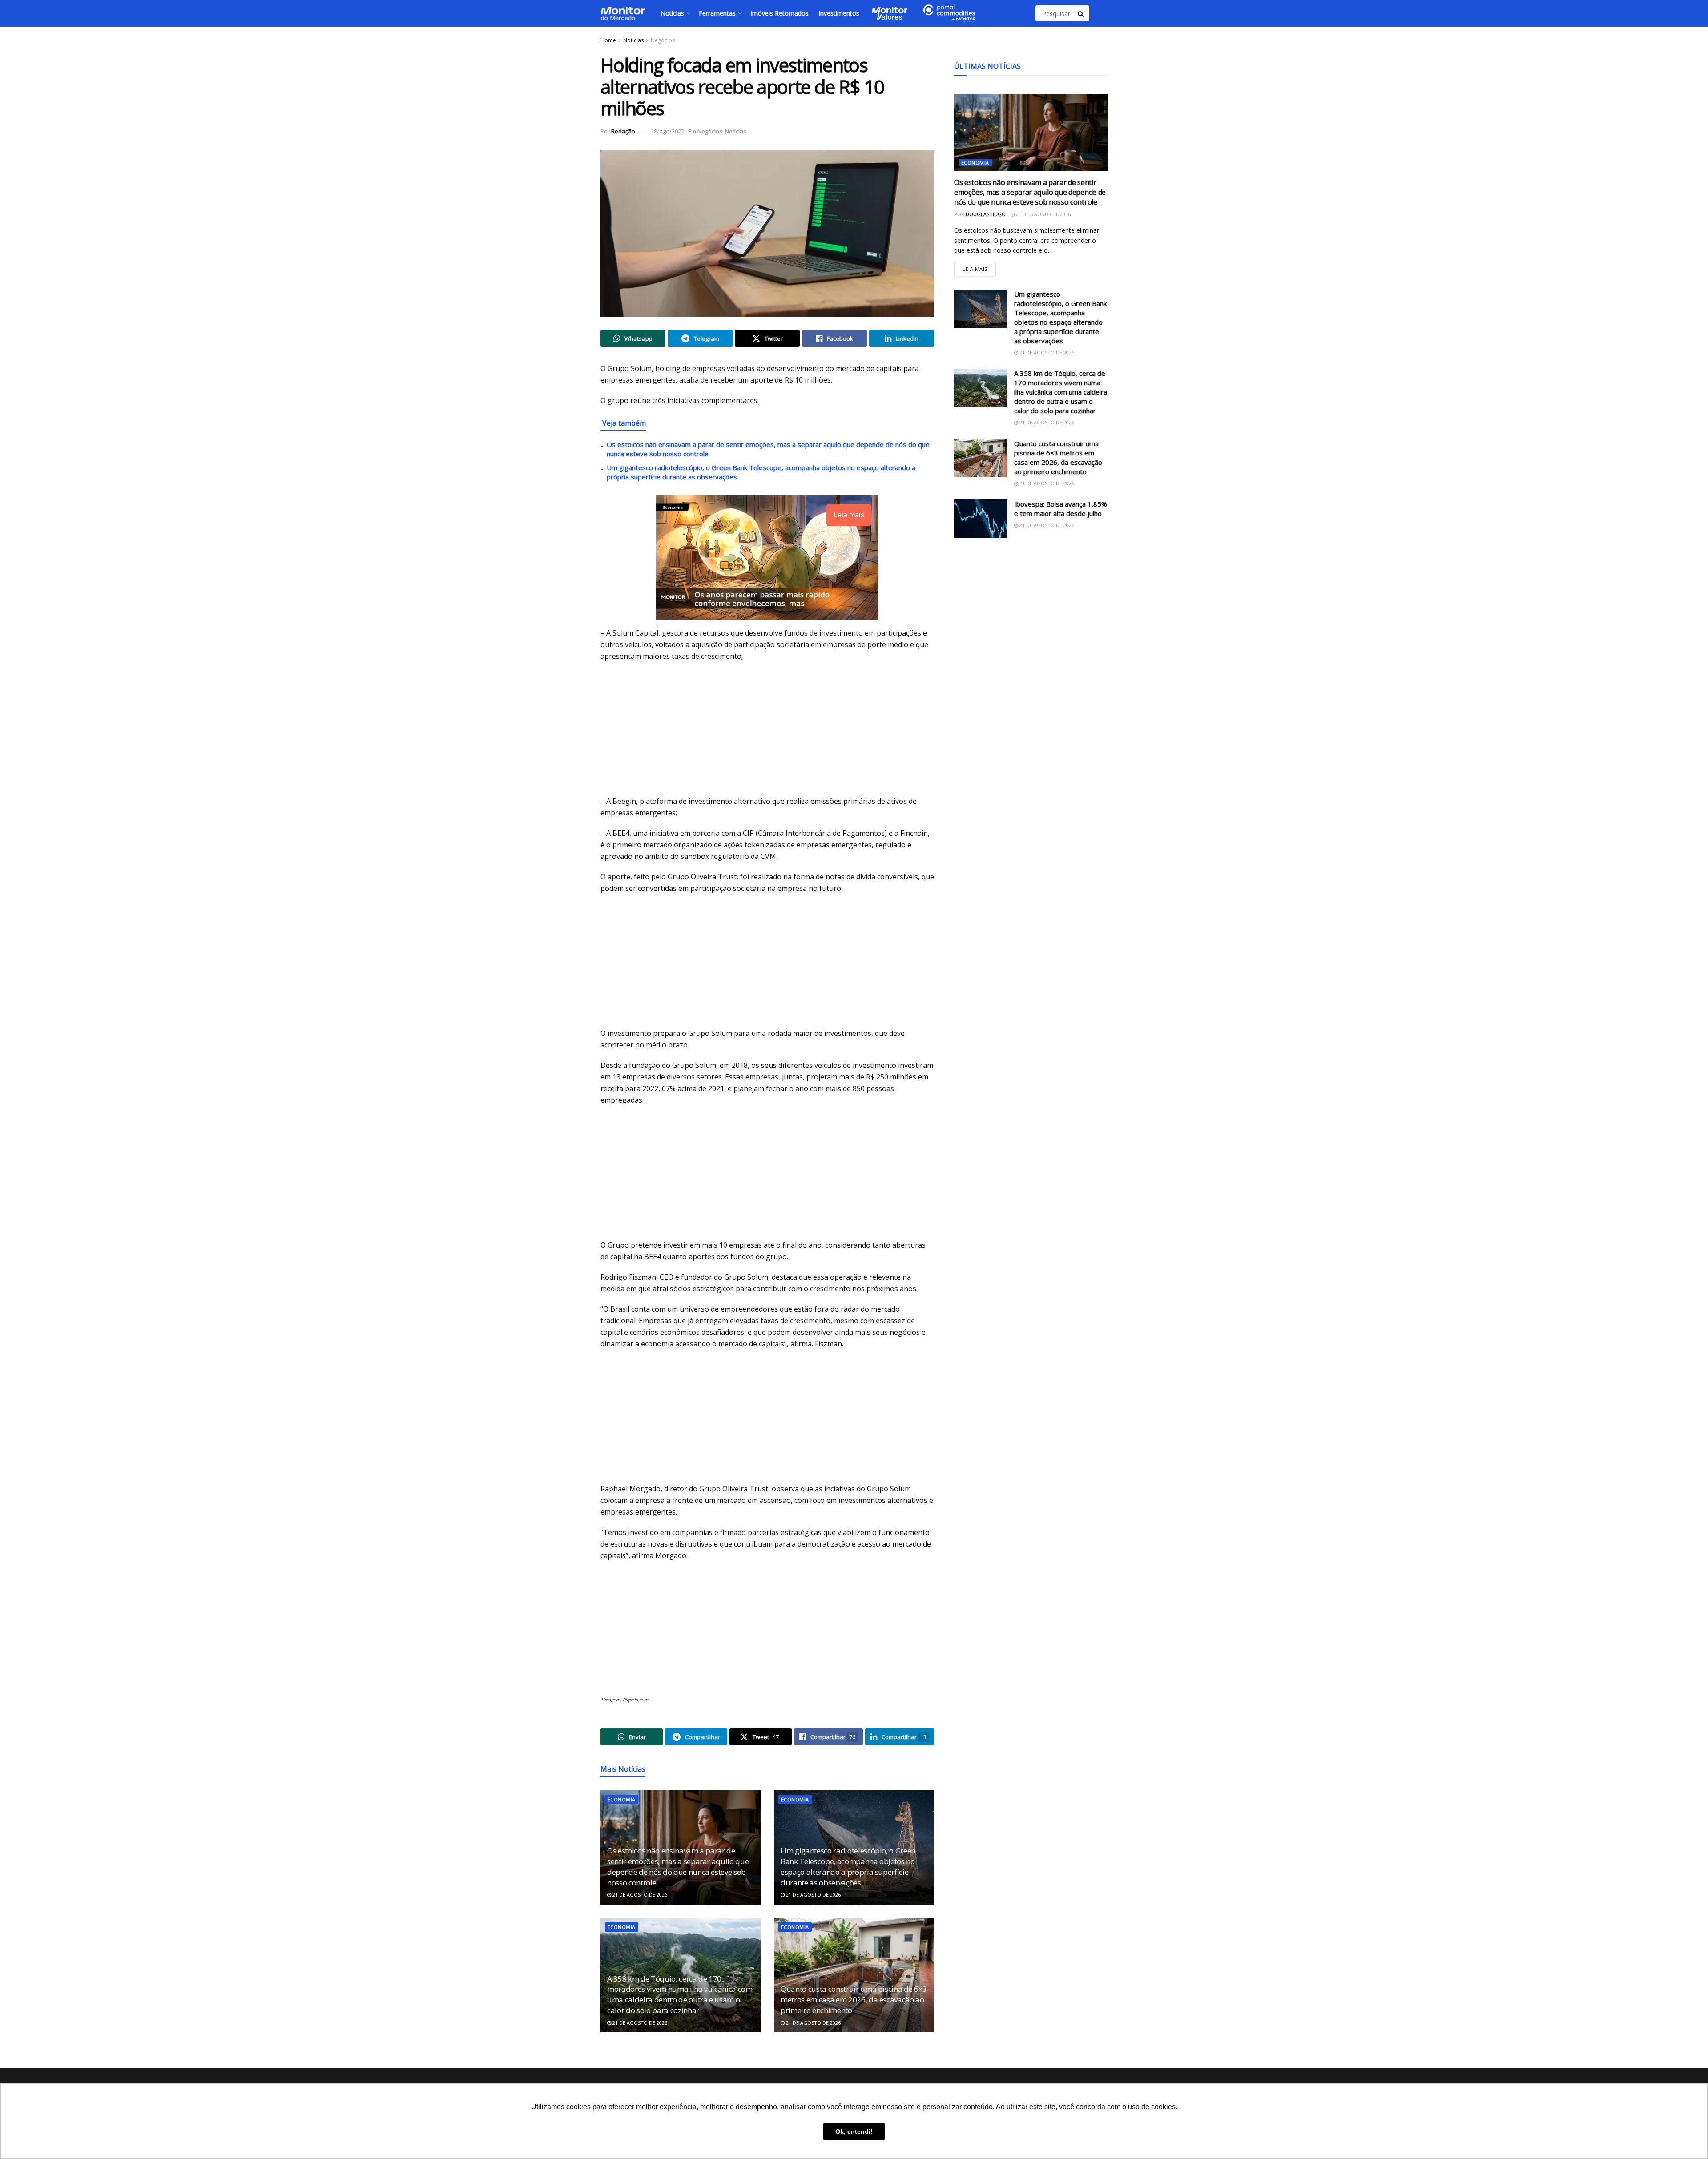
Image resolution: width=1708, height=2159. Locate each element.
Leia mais (979, 267)
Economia (622, 1799)
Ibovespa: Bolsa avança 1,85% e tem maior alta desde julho (1061, 509)
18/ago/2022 (667, 131)
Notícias (672, 13)
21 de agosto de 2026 (639, 1895)
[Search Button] (1081, 13)
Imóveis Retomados (779, 13)
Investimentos (839, 13)
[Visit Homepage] (623, 13)
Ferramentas (717, 13)
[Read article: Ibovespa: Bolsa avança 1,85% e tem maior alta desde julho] (981, 519)
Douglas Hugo (986, 214)
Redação (623, 131)
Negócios (663, 40)
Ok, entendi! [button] (854, 2131)
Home (608, 40)
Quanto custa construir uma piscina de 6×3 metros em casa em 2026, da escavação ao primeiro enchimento (854, 2000)
